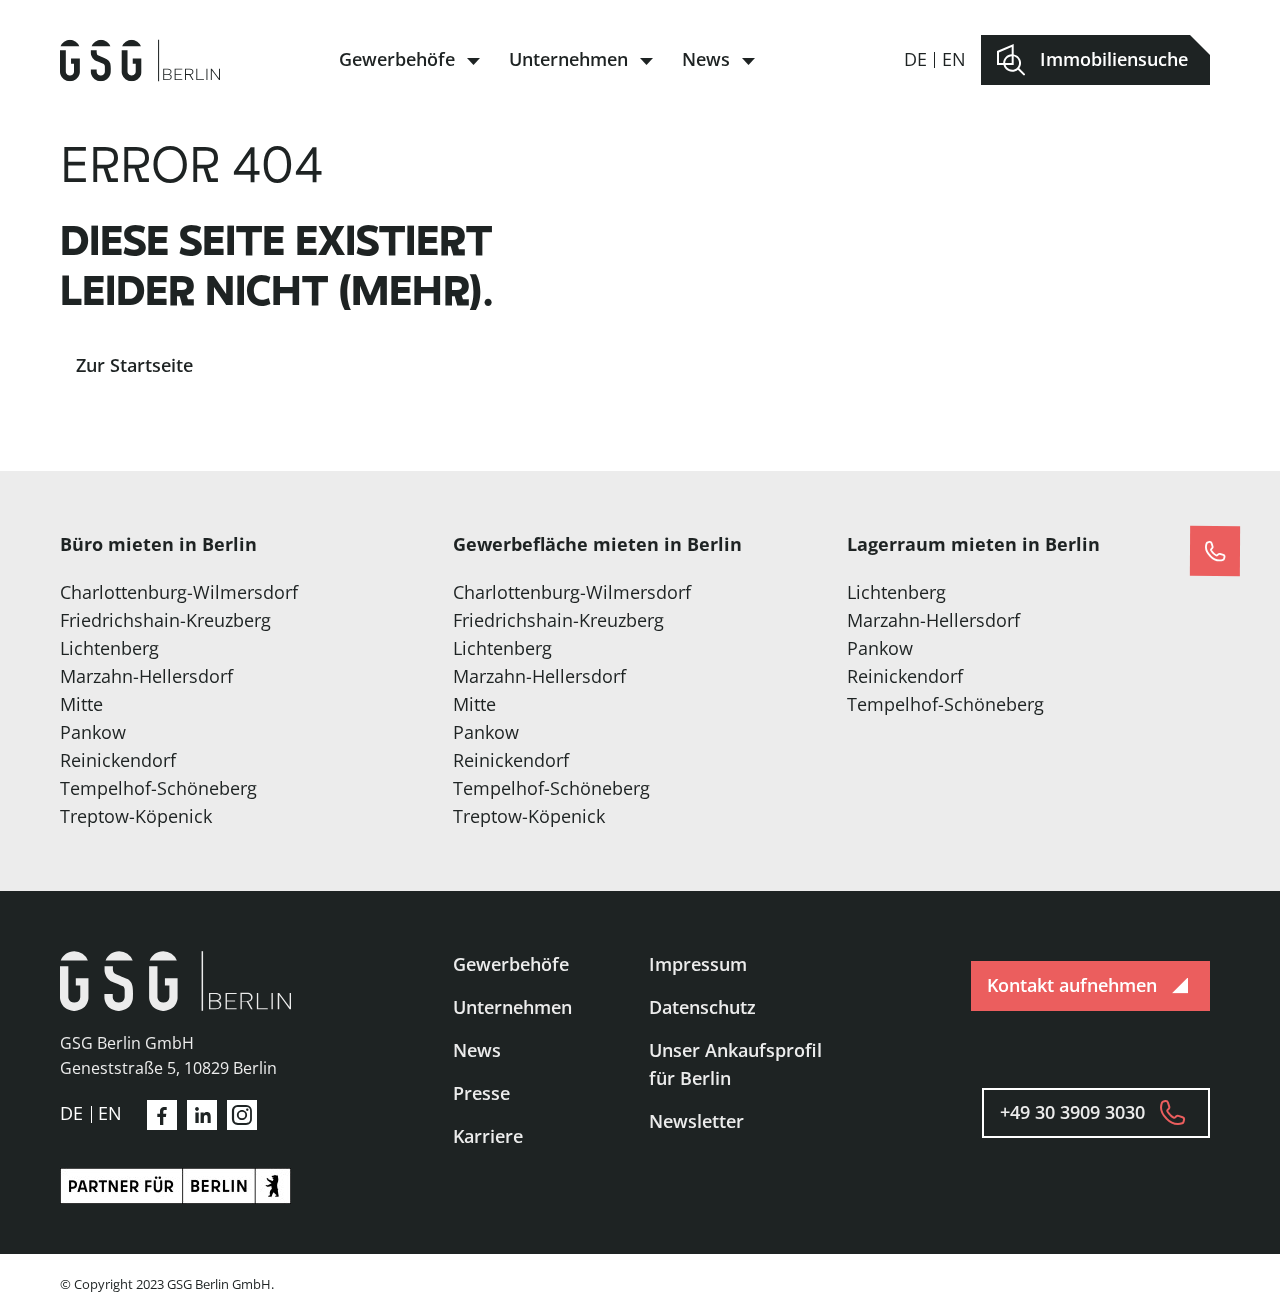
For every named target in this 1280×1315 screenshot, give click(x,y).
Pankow (93, 732)
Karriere (488, 1136)
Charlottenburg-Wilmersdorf (179, 592)
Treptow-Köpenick (136, 816)
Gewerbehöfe (397, 59)
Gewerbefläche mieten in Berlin (597, 544)
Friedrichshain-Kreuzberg (165, 620)
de (915, 59)
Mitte (81, 704)
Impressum (698, 964)
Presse (481, 1093)
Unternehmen (568, 59)
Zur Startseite (134, 365)
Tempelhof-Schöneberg (158, 788)
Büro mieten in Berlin (158, 544)
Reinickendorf (118, 760)
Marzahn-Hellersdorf (146, 676)
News (706, 59)
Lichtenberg (109, 648)
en (954, 59)
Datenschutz (702, 1007)
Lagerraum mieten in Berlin (973, 544)
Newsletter (696, 1121)
